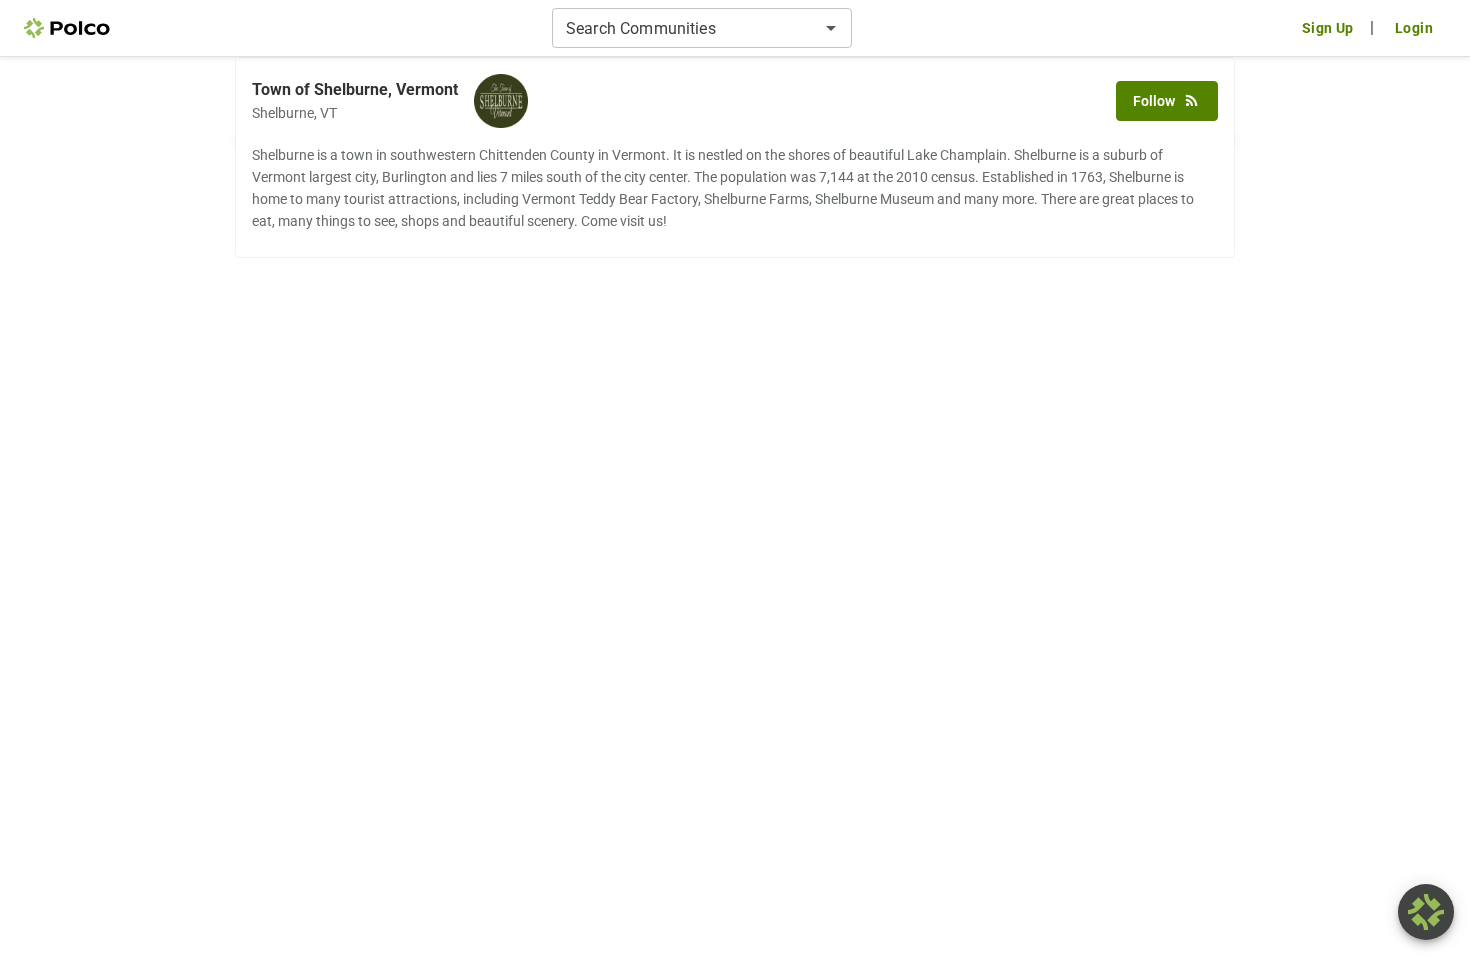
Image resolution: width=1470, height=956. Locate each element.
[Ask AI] (1426, 912)
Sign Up (1328, 28)
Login (1414, 28)
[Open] (831, 28)
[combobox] (685, 28)
